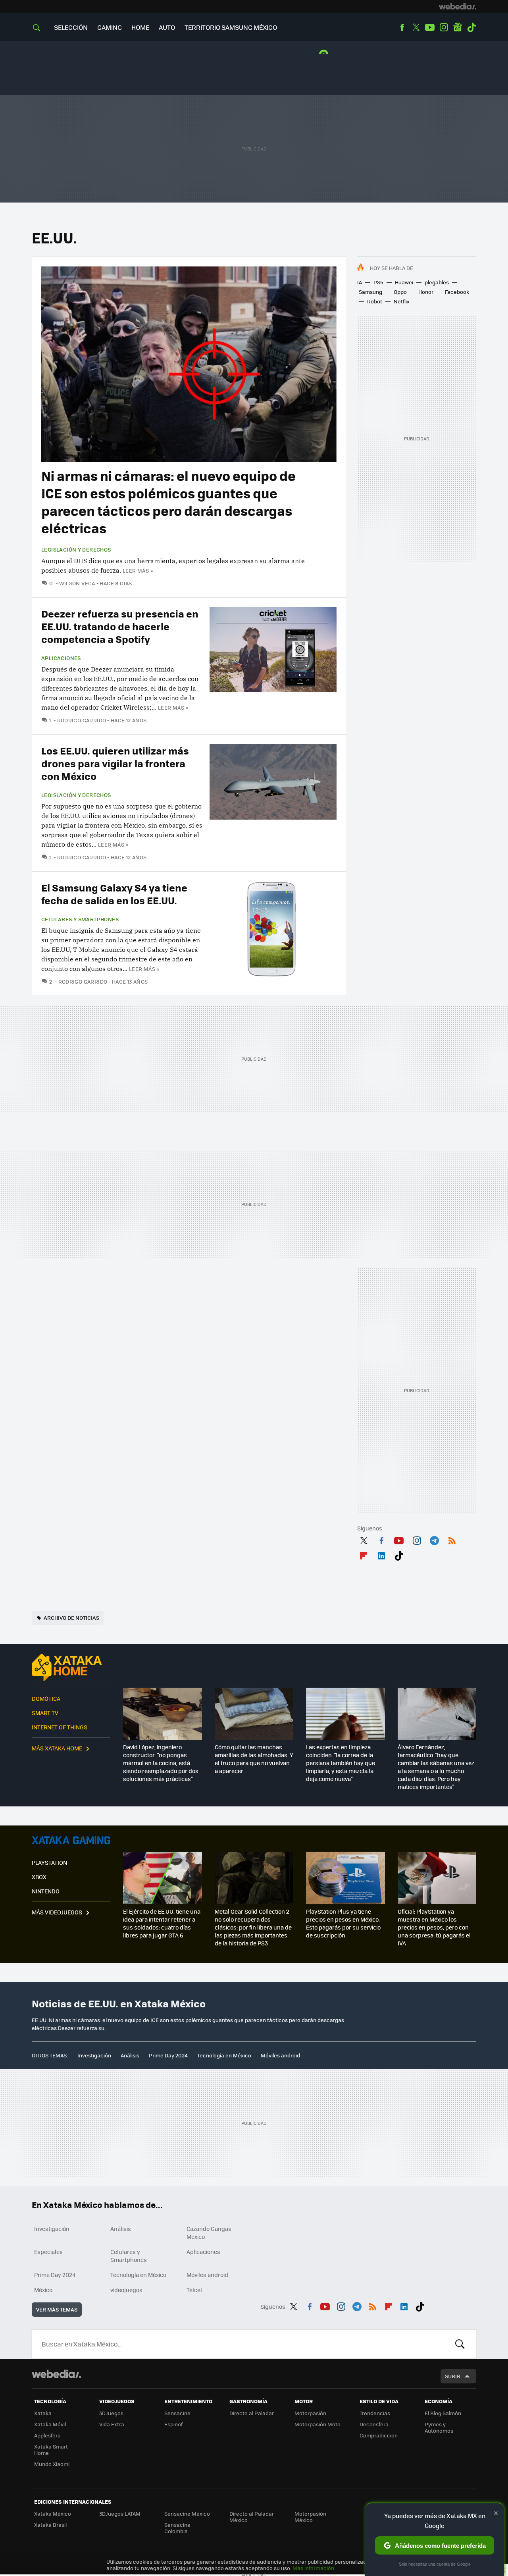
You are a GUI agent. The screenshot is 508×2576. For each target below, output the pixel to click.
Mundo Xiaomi (52, 2464)
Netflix (402, 301)
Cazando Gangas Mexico (209, 2233)
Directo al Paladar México (252, 2517)
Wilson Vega (77, 583)
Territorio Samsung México (231, 27)
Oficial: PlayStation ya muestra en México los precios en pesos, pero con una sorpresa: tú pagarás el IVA (434, 1927)
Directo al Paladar (252, 2413)
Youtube (430, 27)
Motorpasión (310, 2413)
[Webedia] (458, 6)
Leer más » (138, 570)
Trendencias (375, 2413)
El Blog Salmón (443, 2413)
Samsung (370, 292)
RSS (452, 1539)
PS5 (378, 282)
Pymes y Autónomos (439, 2427)
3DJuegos (111, 2413)
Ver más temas (57, 2309)
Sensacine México (187, 2513)
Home (140, 27)
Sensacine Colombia (177, 2528)
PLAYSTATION (49, 1862)
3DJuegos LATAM (120, 2513)
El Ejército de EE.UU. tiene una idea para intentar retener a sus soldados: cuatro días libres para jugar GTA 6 (162, 1923)
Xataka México (53, 2513)
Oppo (400, 292)
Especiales (48, 2252)
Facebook (402, 27)
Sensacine (177, 2413)
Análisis (130, 2055)
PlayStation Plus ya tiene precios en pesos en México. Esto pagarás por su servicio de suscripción (343, 1923)
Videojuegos (71, 1840)
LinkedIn (381, 1554)
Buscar (460, 2344)
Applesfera (47, 2435)
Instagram (444, 27)
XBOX (39, 1877)
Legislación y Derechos (76, 550)
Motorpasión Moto (317, 2424)
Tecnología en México (224, 2055)
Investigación (94, 2055)
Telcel (194, 2290)
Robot (375, 301)
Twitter (416, 27)
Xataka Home (71, 1667)
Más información (313, 2568)
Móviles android (280, 2055)
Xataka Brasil (50, 2525)
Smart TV (45, 1713)
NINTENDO (46, 1891)
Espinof (173, 2424)
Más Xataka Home (57, 1748)
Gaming (110, 27)
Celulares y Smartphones (80, 919)
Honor (426, 292)
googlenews (458, 27)
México (43, 2290)
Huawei (404, 282)
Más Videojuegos (57, 1912)
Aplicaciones (61, 658)
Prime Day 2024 (168, 2055)
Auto (167, 27)
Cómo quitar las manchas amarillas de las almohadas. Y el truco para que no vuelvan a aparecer (254, 1759)
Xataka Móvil (50, 2424)
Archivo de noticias (71, 1618)
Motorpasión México (310, 2517)
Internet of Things (60, 1727)
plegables (437, 282)
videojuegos (126, 2290)
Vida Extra (112, 2424)
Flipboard (364, 1554)
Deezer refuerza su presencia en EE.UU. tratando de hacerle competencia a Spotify (120, 626)
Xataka (43, 2413)
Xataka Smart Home (51, 2450)
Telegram (434, 1539)
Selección (71, 27)
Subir (453, 2376)
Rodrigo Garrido (82, 720)
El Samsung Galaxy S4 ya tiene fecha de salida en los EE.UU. (114, 894)
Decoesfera (374, 2424)
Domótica (46, 1698)
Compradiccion (379, 2435)
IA (360, 282)
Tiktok (471, 27)
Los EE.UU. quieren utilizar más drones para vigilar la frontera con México (115, 763)
